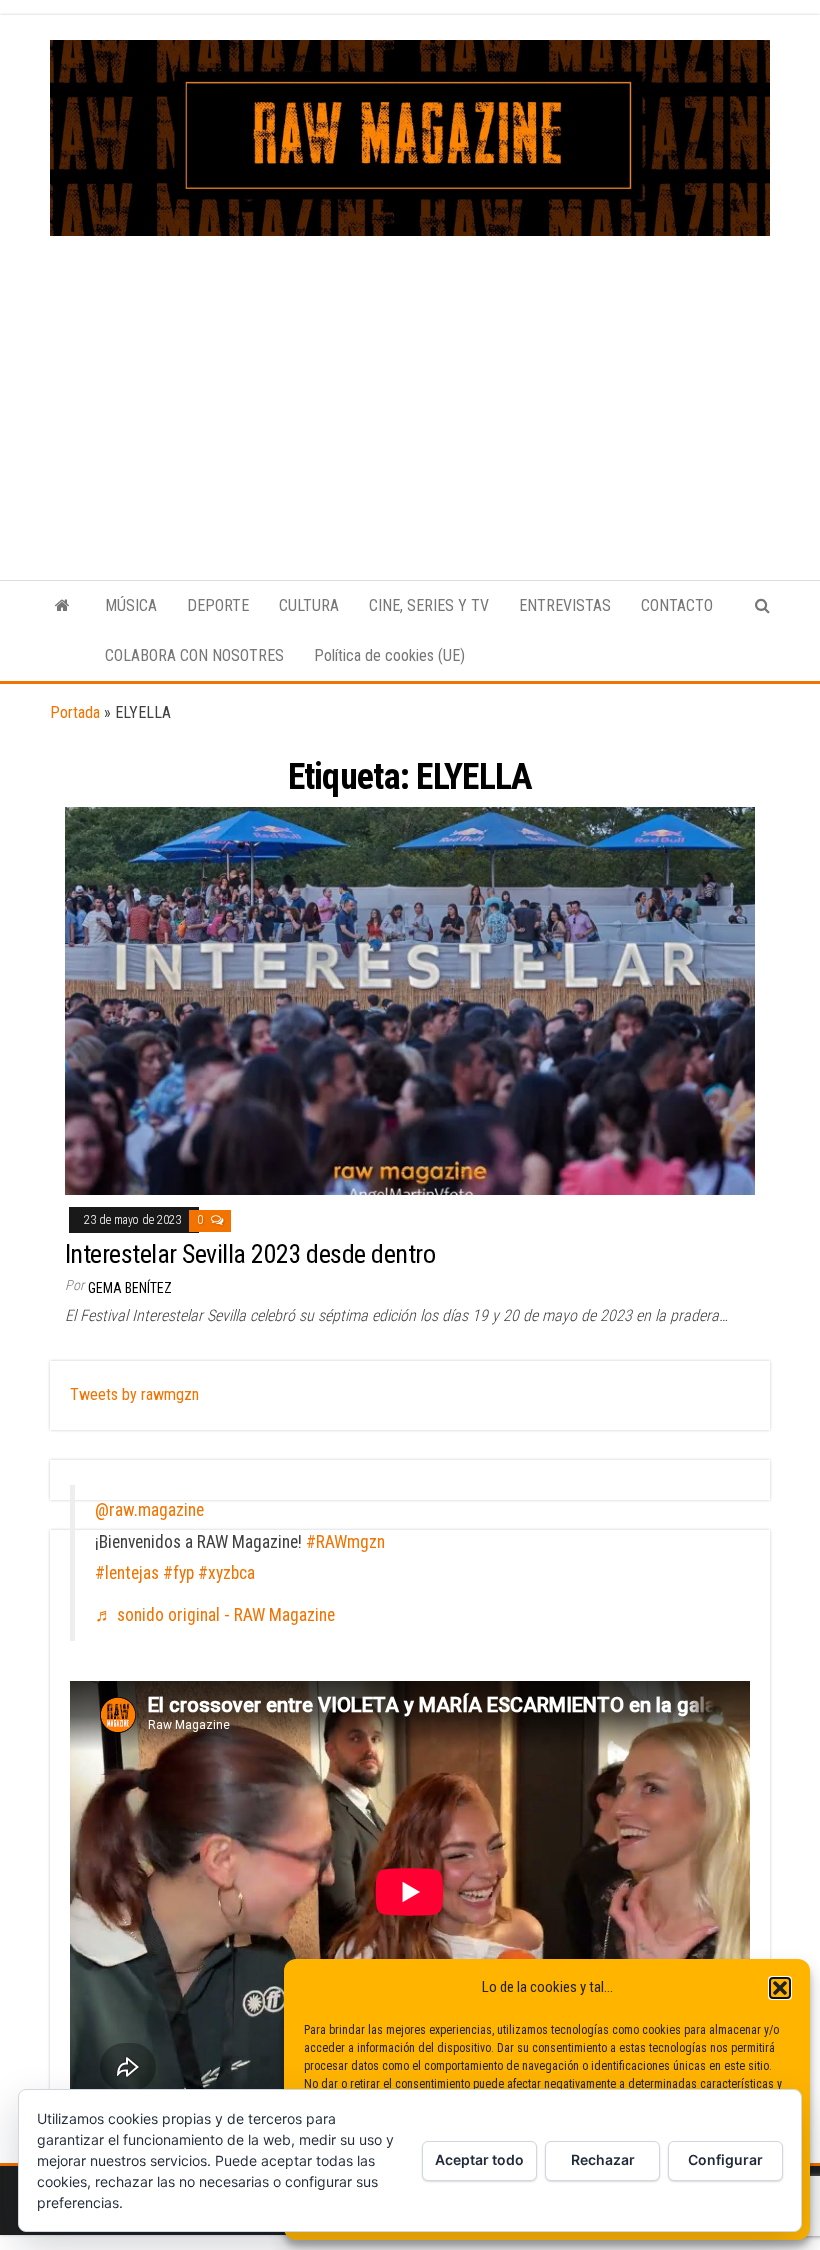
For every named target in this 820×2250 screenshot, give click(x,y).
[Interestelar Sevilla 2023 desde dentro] (410, 1000)
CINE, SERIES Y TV (429, 605)
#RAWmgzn (345, 1542)
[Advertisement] (410, 386)
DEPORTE (218, 605)
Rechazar (603, 2159)
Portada (75, 712)
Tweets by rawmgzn (134, 1394)
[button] (780, 1988)
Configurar (725, 2159)
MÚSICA (131, 605)
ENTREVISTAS (565, 605)
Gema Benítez (130, 1288)
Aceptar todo (479, 2159)
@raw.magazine (149, 1510)
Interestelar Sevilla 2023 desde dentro (250, 1254)
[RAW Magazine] (62, 606)
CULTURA (309, 605)
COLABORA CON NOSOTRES (194, 655)
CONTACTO (677, 605)
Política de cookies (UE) (389, 655)
